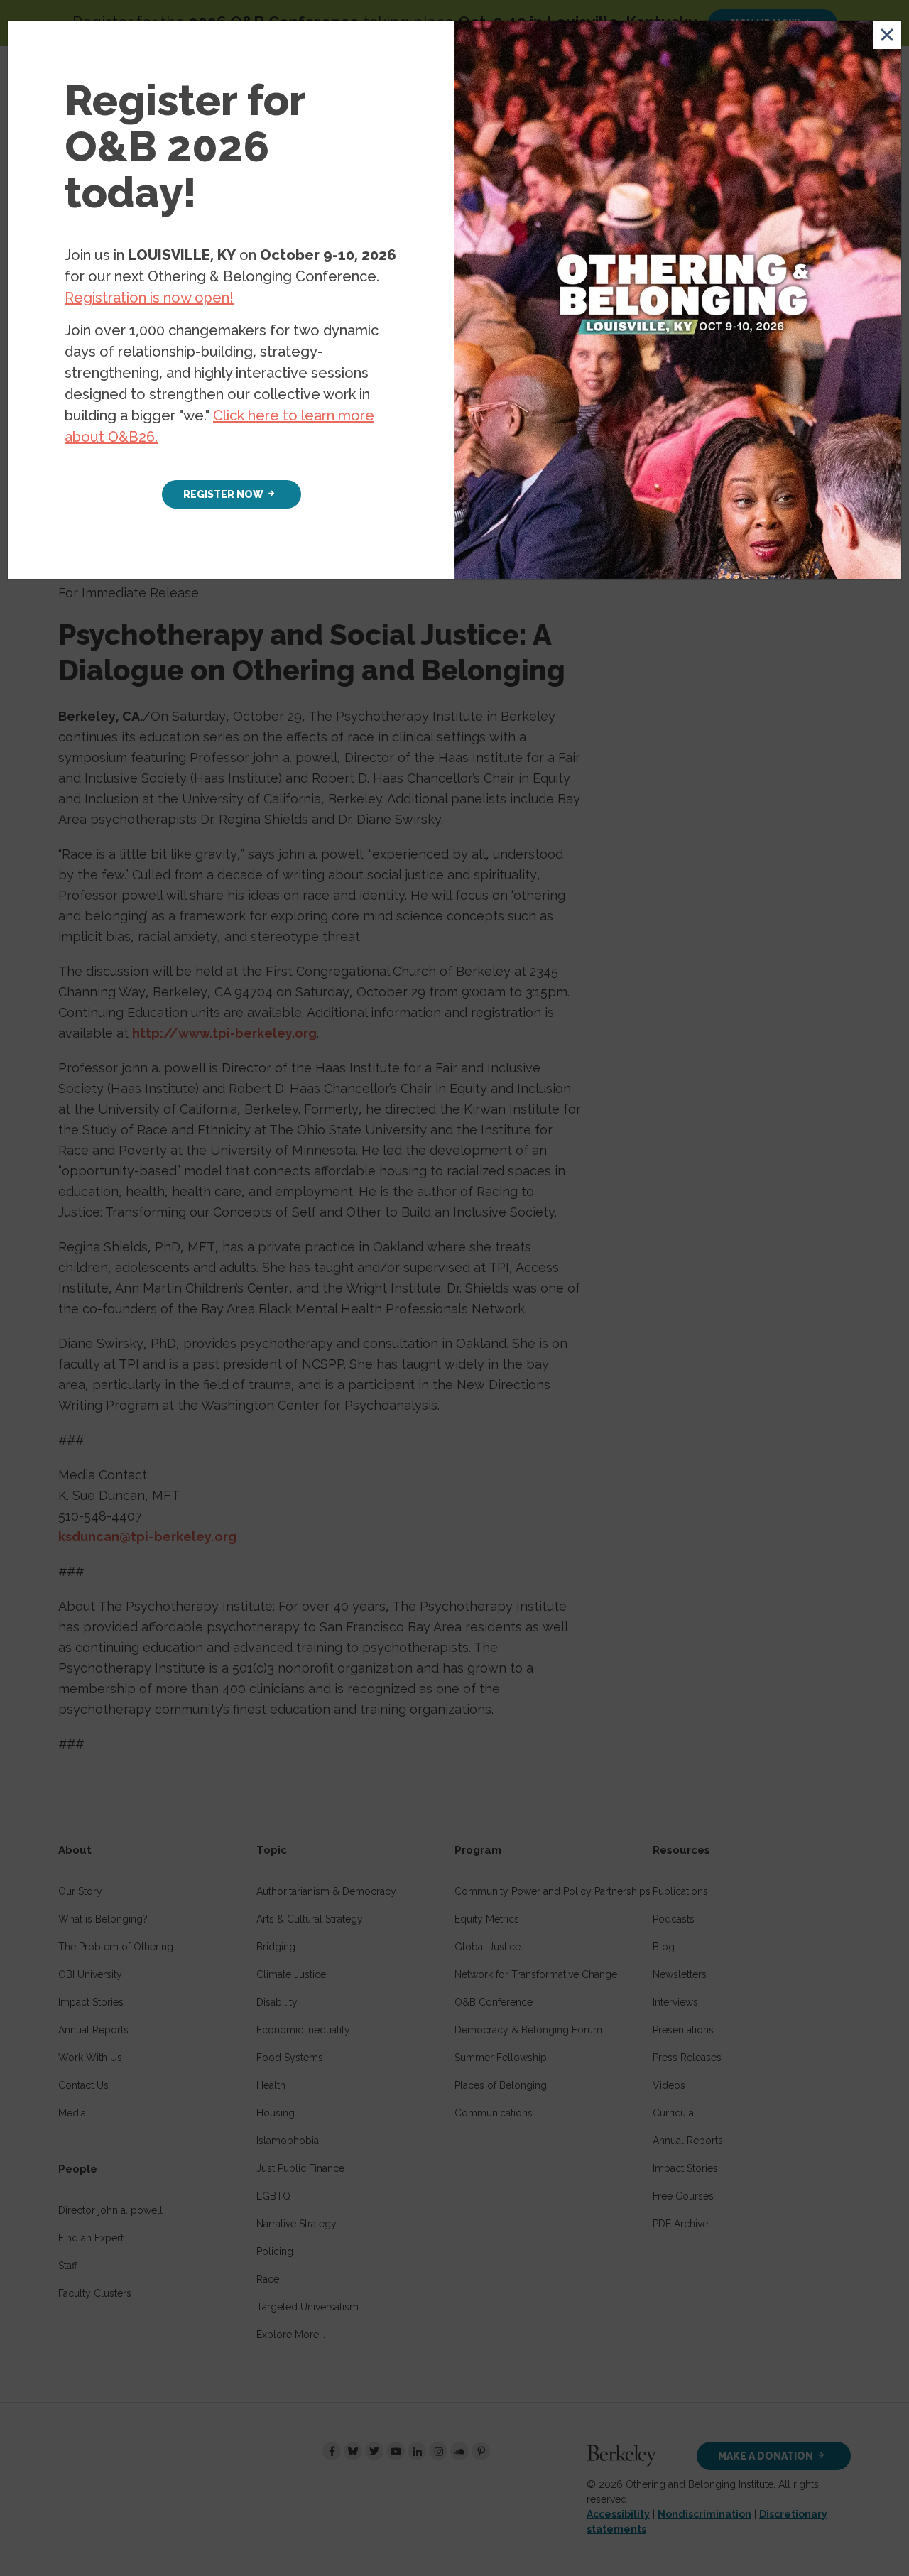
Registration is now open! (149, 298)
